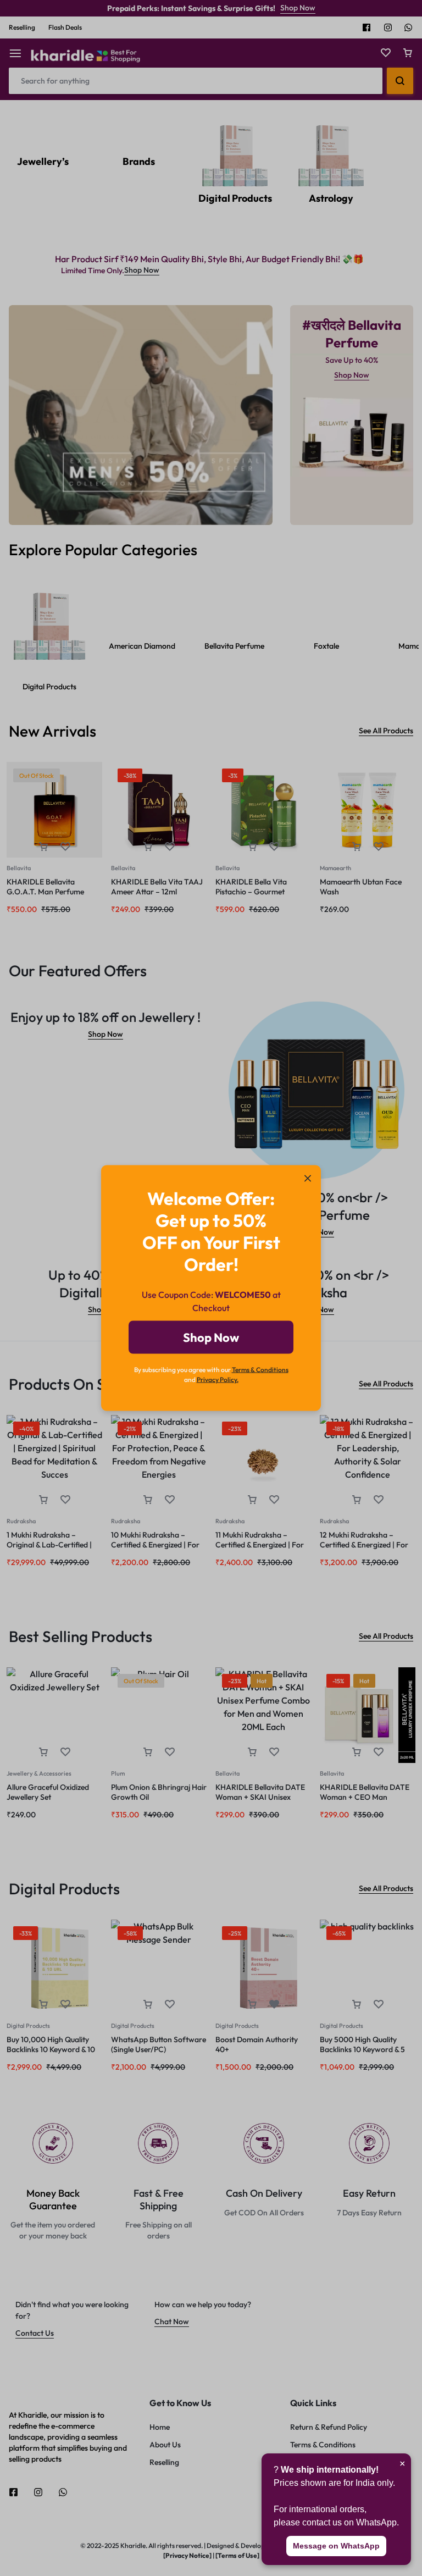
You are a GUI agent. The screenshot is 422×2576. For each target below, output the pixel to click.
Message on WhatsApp (336, 2546)
